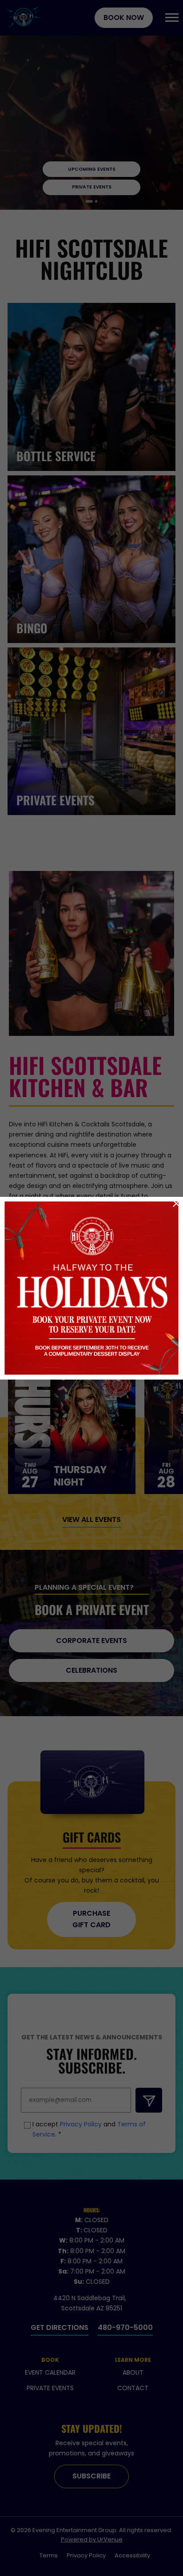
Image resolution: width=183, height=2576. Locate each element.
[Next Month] (139, 1205)
